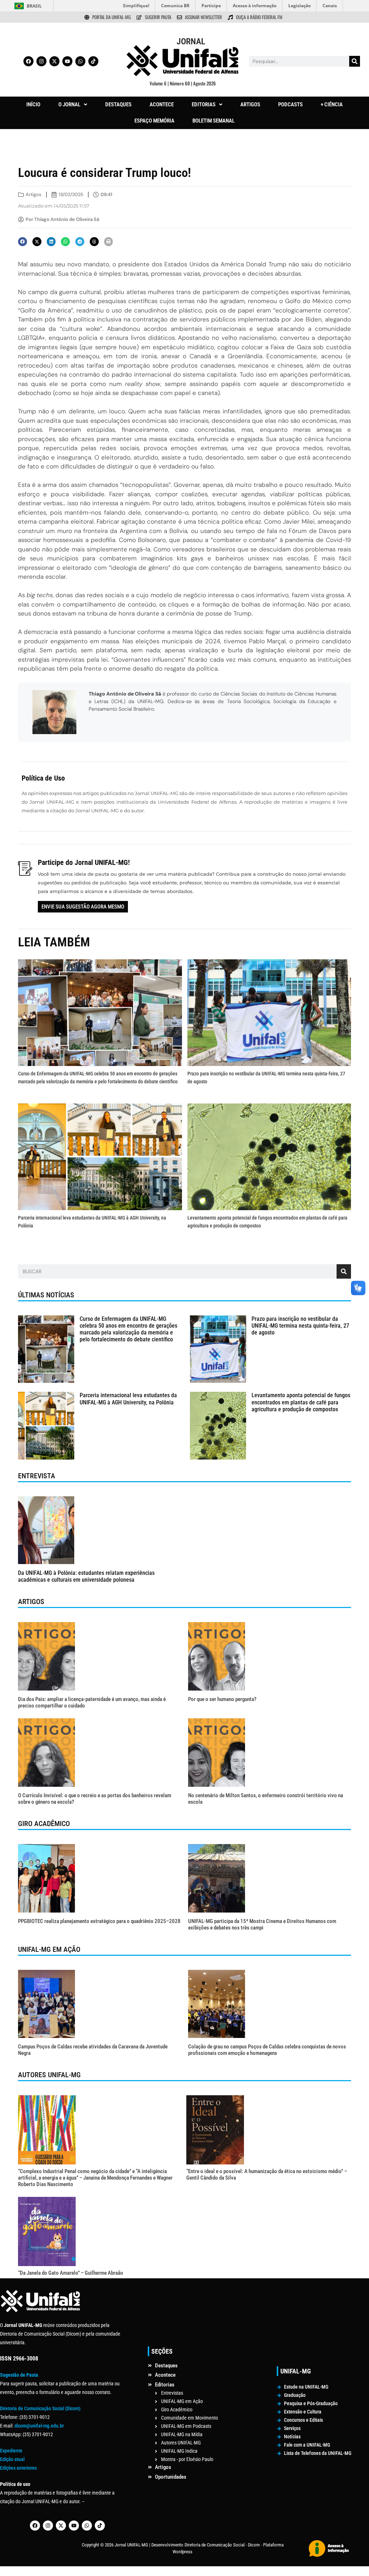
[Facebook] (28, 61)
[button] (73, 105)
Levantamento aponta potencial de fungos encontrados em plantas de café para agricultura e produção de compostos (301, 1402)
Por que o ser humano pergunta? (222, 1699)
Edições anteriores (18, 2468)
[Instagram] (41, 61)
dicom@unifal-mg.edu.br (39, 2426)
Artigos (34, 194)
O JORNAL (69, 105)
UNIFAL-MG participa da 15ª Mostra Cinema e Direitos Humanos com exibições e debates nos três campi (262, 1924)
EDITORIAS (204, 105)
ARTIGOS (250, 105)
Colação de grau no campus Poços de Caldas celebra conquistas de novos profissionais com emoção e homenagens (267, 2050)
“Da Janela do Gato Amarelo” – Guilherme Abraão (71, 2273)
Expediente (11, 2451)
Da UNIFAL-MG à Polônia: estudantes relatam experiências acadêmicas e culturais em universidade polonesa (86, 1576)
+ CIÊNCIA (332, 105)
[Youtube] (67, 61)
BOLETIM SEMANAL (214, 121)
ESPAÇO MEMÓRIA (154, 121)
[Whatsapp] (80, 61)
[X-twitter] (54, 61)
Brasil (34, 6)
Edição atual (12, 2459)
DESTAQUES (118, 105)
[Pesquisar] (355, 61)
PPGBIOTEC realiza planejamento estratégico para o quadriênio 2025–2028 (99, 1921)
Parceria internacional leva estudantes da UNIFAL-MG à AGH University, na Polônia (128, 1399)
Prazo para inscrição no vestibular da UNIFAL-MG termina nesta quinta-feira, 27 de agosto (300, 1326)
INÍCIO (33, 105)
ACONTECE (162, 105)
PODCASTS (290, 105)
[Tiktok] (93, 61)
